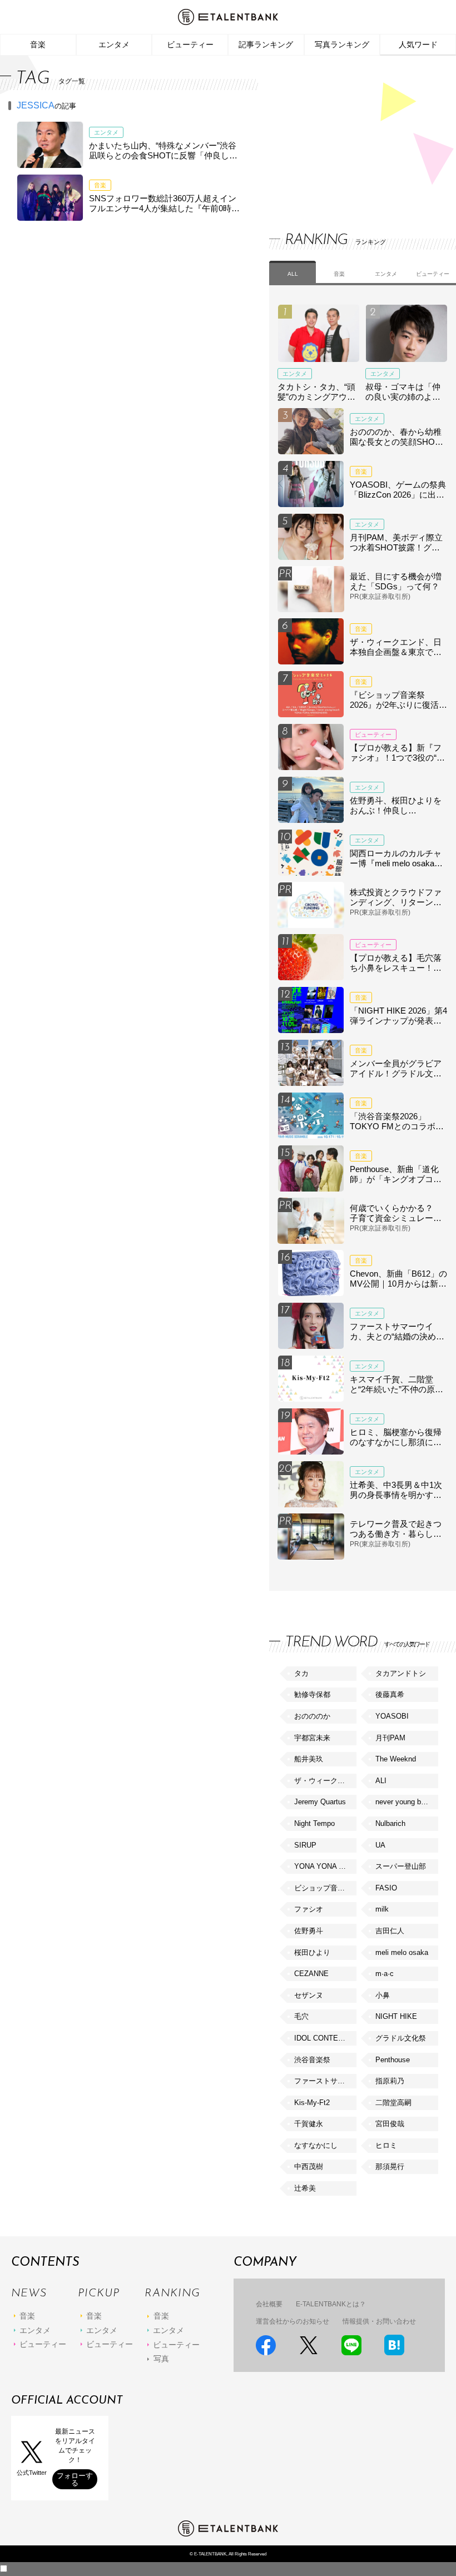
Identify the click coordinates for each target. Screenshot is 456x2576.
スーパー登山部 (401, 1866)
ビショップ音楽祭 (323, 1888)
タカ (301, 1673)
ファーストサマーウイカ (325, 2081)
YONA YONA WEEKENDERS (325, 1866)
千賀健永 (309, 2124)
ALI (381, 1781)
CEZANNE (311, 1974)
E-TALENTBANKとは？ (331, 2304)
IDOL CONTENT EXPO (325, 2038)
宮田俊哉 (390, 2124)
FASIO (386, 1888)
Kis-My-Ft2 (312, 2103)
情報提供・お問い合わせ (379, 2321)
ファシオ (309, 1909)
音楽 (38, 44)
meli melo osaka (402, 1952)
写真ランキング (342, 44)
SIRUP (305, 1845)
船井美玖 (309, 1759)
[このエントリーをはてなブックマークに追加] (394, 2345)
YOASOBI (392, 1716)
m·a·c (385, 1974)
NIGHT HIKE (396, 2016)
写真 (161, 2359)
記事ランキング (266, 44)
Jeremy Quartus (320, 1802)
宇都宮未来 (312, 1738)
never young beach (406, 1802)
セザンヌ (309, 1995)
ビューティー (190, 44)
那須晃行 (390, 2166)
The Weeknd (396, 1759)
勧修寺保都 (312, 1694)
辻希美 (305, 2188)
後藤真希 (390, 1694)
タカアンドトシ (401, 1673)
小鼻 (383, 1995)
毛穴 (301, 2016)
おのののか (312, 1716)
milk (382, 1909)
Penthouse (393, 2060)
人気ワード (418, 44)
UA (380, 1845)
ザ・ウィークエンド (325, 1781)
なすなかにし (316, 2145)
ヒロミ (386, 2145)
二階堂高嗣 (393, 2103)
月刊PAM (390, 1738)
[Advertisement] (353, 133)
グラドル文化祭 (401, 2038)
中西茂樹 (309, 2166)
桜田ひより (312, 1952)
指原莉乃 (390, 2081)
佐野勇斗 (309, 1931)
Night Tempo (314, 1823)
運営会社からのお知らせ (293, 2321)
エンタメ (114, 44)
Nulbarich (390, 1823)
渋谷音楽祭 (312, 2060)
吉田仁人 (390, 1931)
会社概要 (269, 2304)
